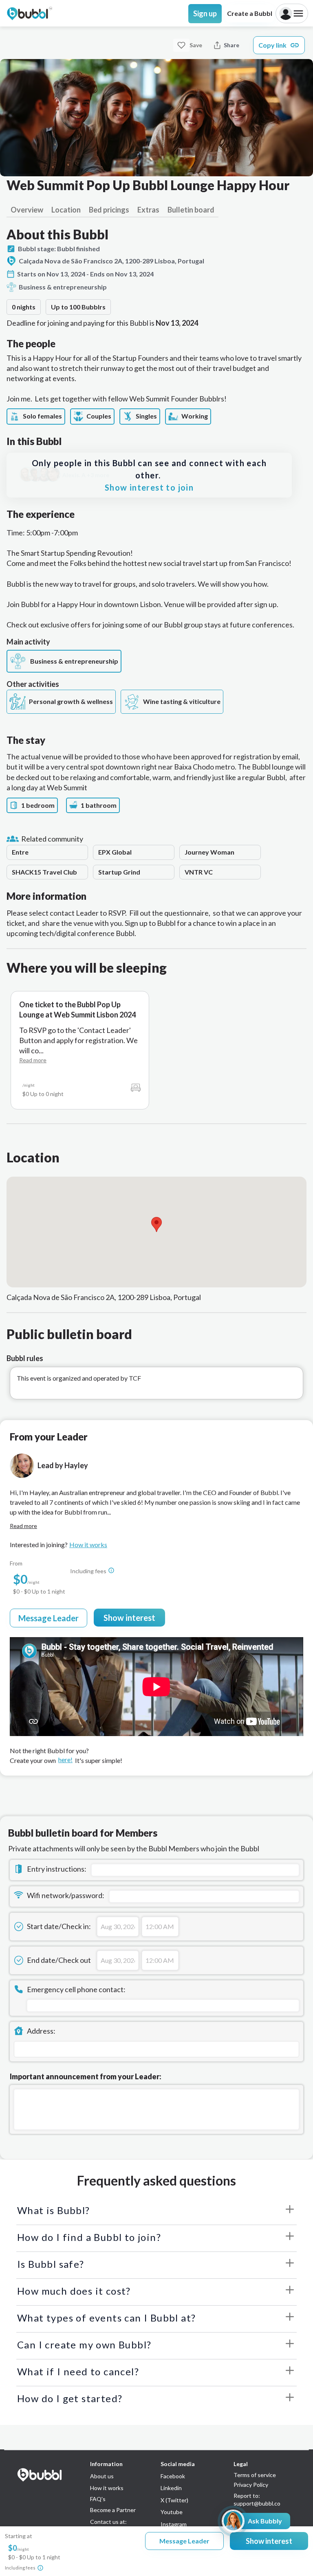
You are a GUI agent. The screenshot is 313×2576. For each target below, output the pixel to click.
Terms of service (255, 2475)
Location (66, 210)
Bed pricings (109, 210)
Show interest (129, 1618)
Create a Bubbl (250, 13)
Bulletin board (191, 210)
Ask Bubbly (265, 2521)
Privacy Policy (251, 2485)
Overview (27, 210)
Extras (148, 210)
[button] (156, 1224)
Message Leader (48, 1618)
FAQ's (98, 2499)
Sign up (205, 13)
